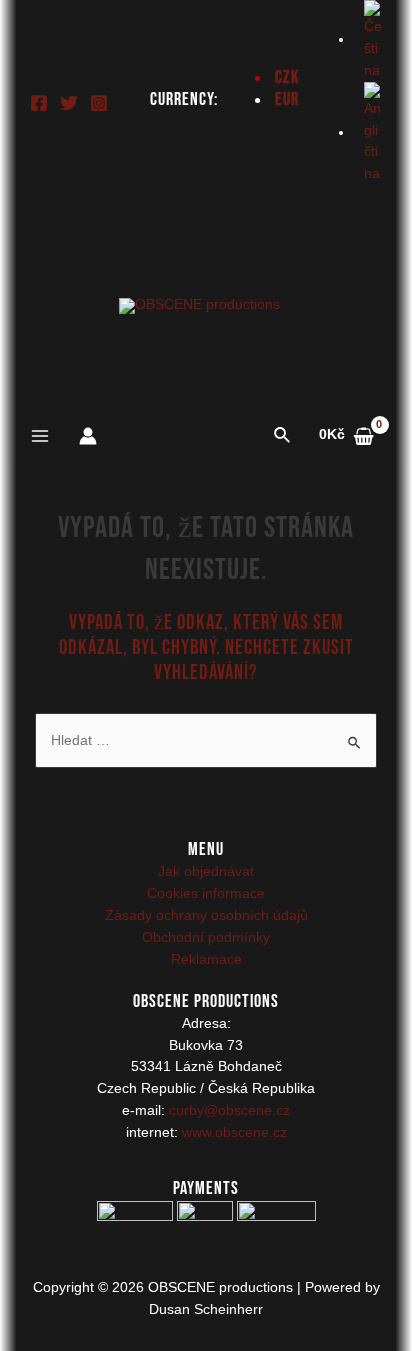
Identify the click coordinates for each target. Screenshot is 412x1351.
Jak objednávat (206, 871)
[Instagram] (99, 103)
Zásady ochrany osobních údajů (206, 915)
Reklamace (206, 959)
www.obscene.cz (234, 1132)
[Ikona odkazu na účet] (88, 436)
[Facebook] (39, 103)
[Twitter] (69, 103)
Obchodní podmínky (206, 937)
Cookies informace (206, 893)
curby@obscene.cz (229, 1110)
